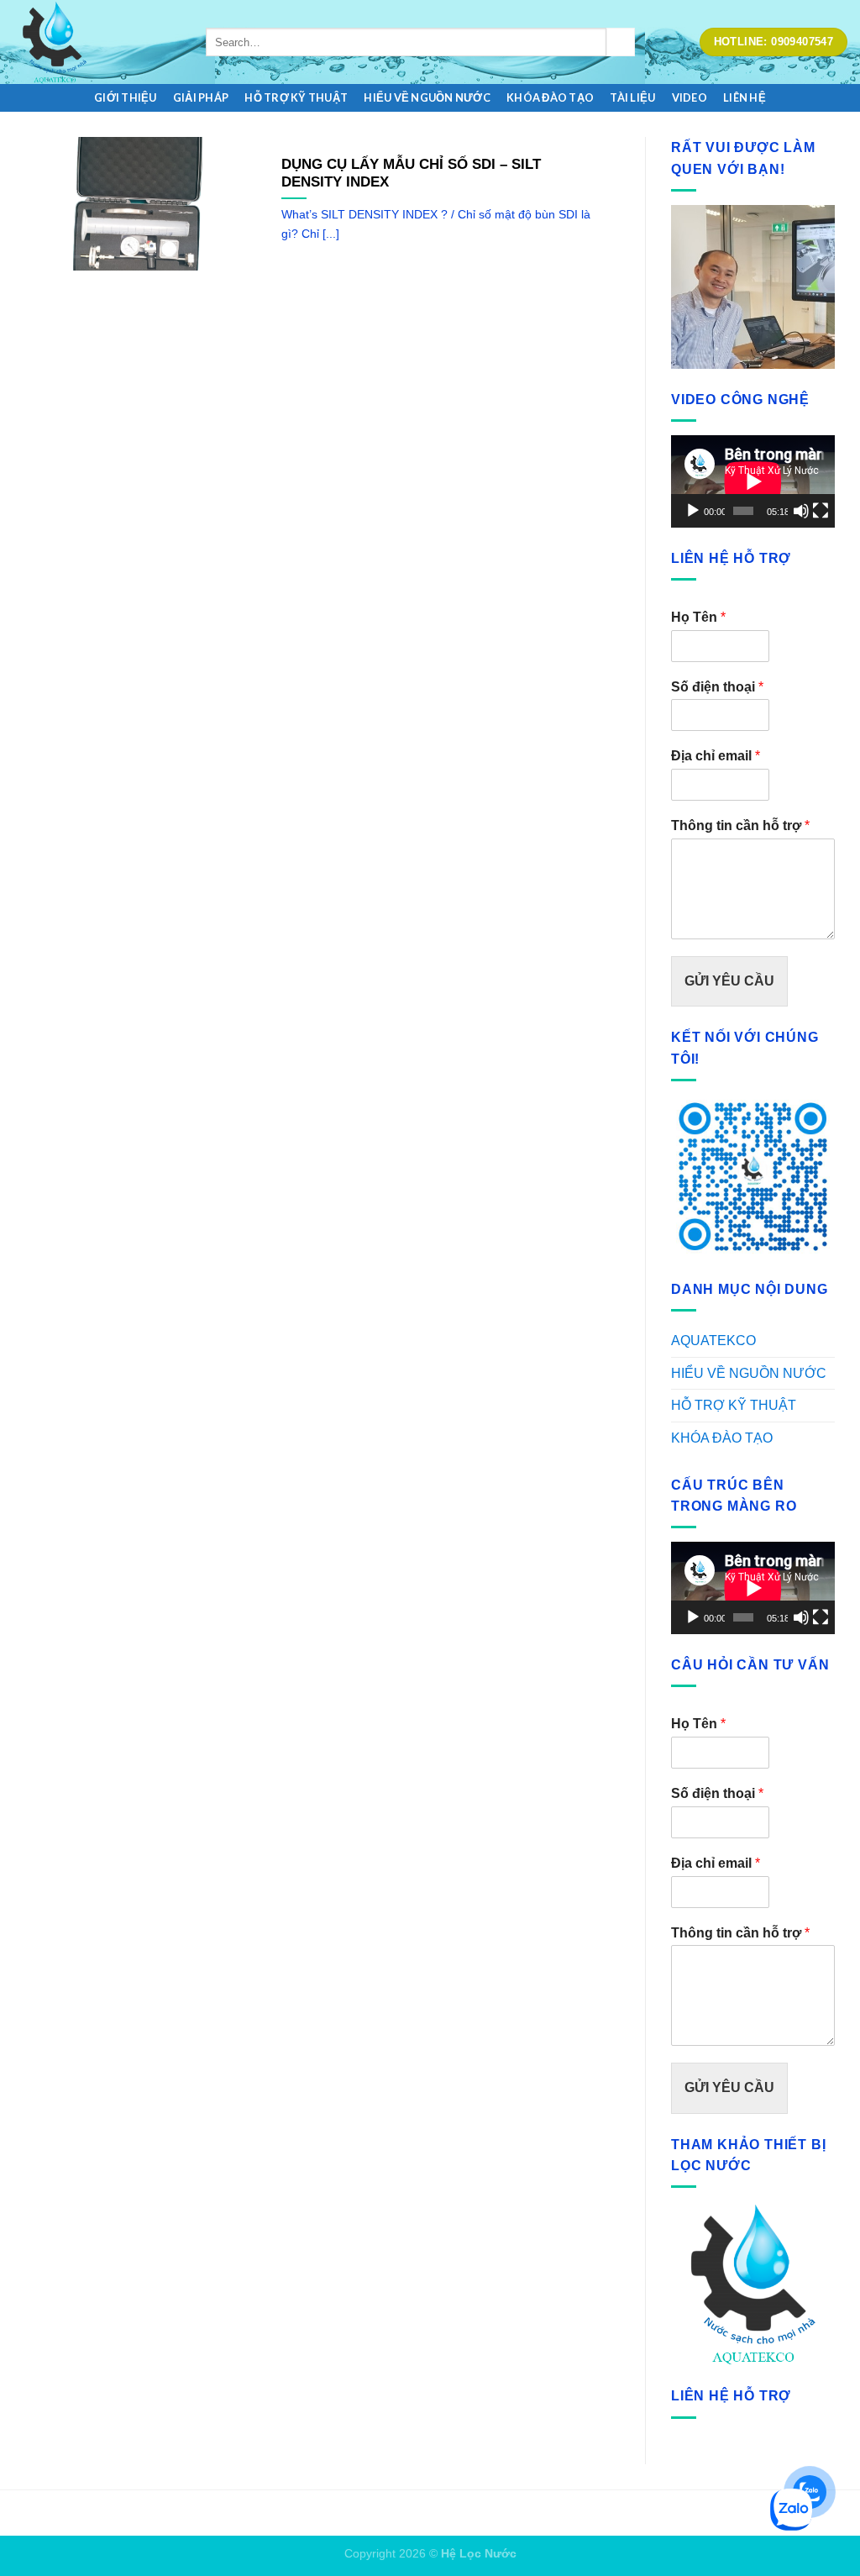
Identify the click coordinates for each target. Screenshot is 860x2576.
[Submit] (621, 42)
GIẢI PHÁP (201, 97)
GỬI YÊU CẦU (729, 981)
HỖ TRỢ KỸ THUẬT (296, 97)
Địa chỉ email (716, 756)
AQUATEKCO (713, 1341)
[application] (753, 481)
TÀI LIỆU (632, 97)
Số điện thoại (717, 687)
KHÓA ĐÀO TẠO (550, 97)
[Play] (693, 511)
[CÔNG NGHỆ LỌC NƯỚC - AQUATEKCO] (97, 42)
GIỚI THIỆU (126, 97)
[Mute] (801, 511)
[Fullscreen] (821, 511)
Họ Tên (698, 617)
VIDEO (690, 97)
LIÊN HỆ (745, 97)
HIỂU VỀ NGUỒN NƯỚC (427, 97)
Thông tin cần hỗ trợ (740, 825)
